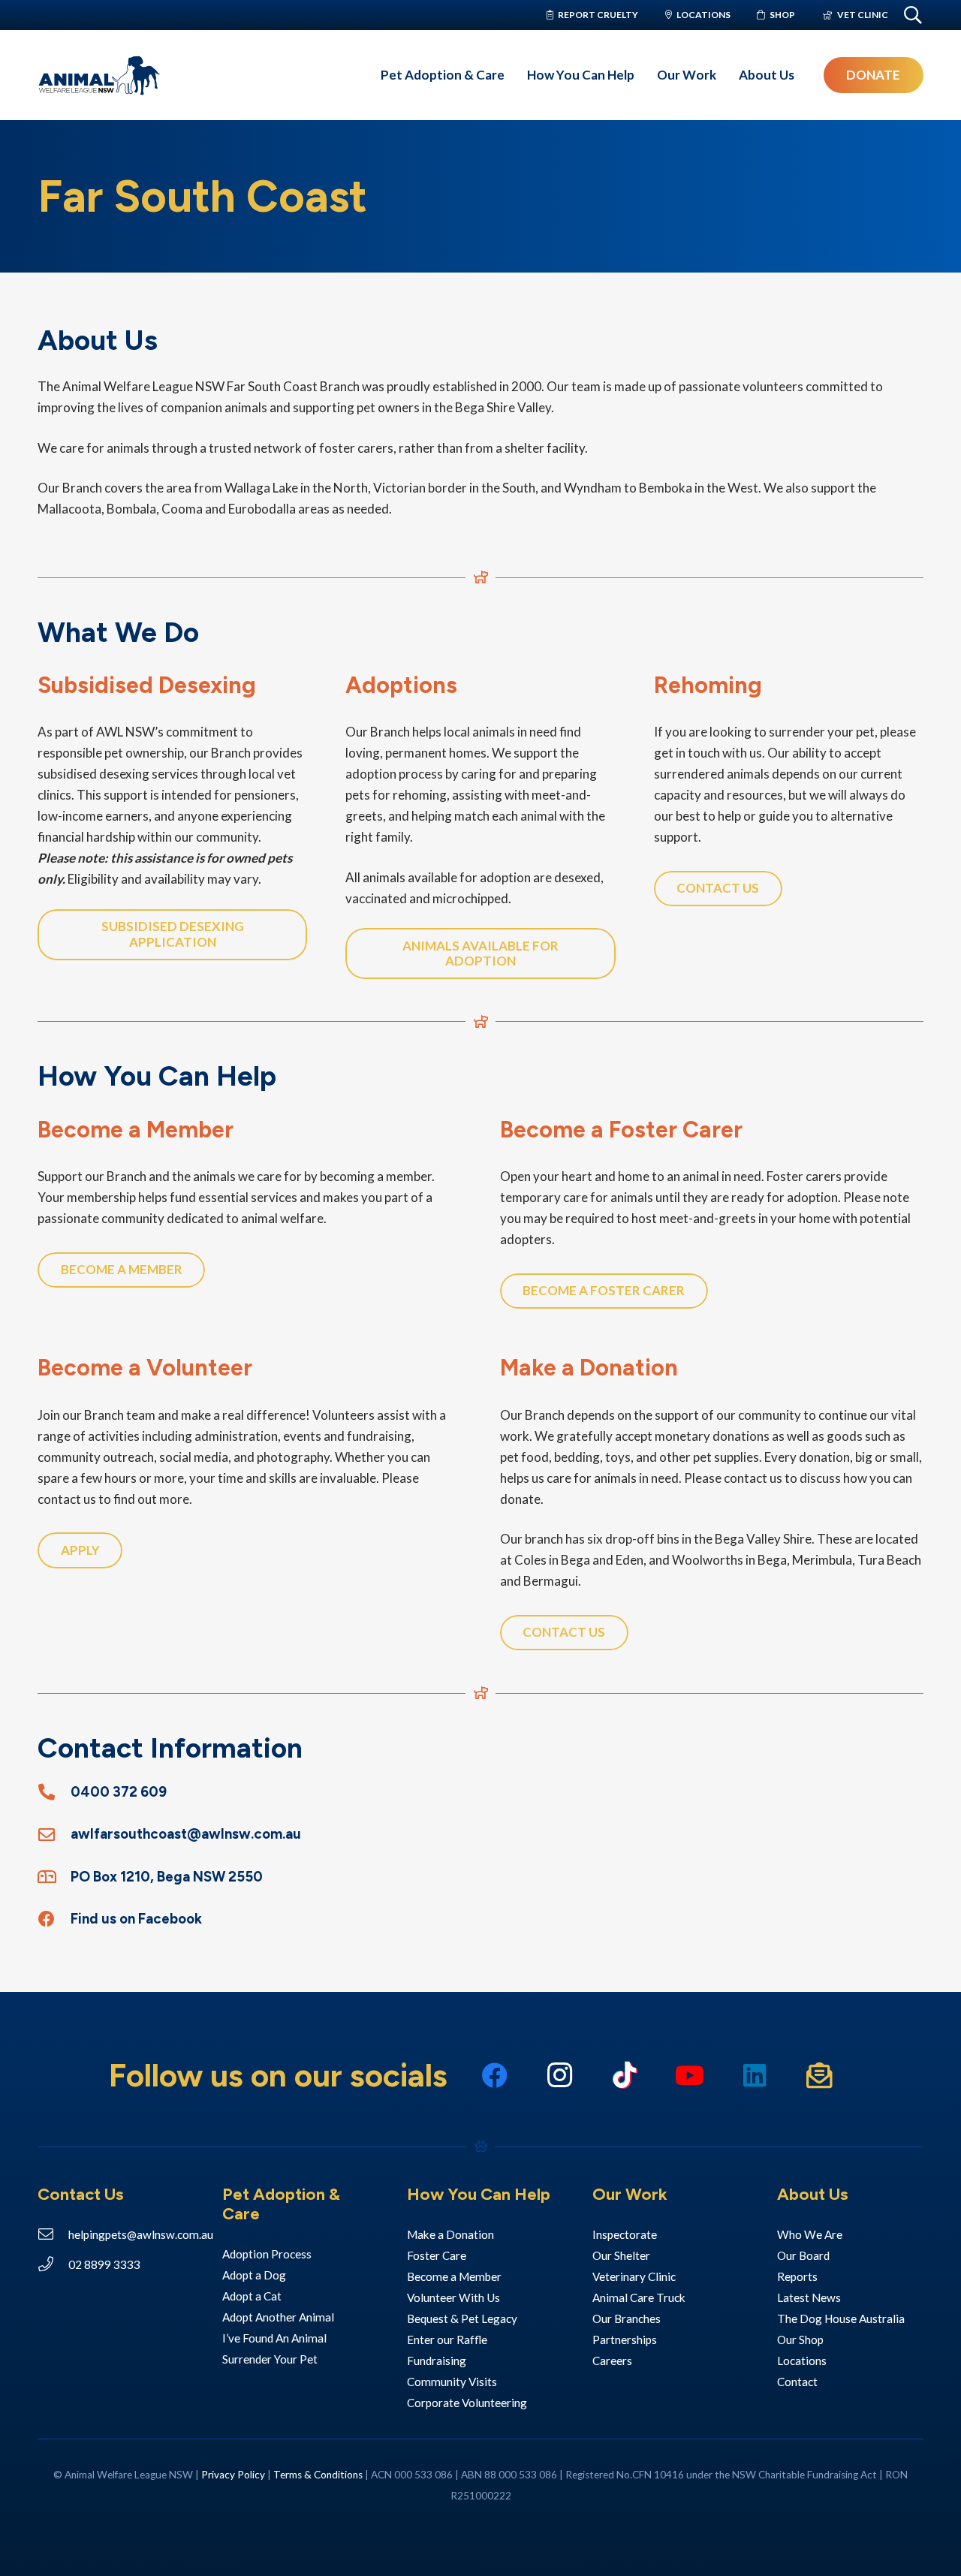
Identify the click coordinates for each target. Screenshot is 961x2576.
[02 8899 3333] (53, 2264)
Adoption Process (267, 2254)
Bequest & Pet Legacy (462, 2318)
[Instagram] (560, 2076)
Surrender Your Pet (270, 2359)
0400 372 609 (119, 1792)
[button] (512, 75)
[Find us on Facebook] (54, 1919)
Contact (797, 2382)
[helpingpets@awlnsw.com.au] (53, 2234)
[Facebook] (495, 2076)
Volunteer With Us (455, 2297)
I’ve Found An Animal (274, 2338)
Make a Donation (452, 2234)
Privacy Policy (233, 2475)
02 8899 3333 (104, 2264)
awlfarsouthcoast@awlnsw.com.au (186, 1834)
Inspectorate (625, 2234)
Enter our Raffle (448, 2339)
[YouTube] (690, 2076)
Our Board (803, 2255)
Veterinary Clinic (635, 2276)
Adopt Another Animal (278, 2317)
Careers (612, 2361)
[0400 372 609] (54, 1792)
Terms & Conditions (318, 2475)
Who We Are (810, 2234)
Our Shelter (621, 2255)
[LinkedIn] (755, 2076)
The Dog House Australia (841, 2318)
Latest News (809, 2297)
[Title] (820, 2076)
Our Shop (800, 2339)
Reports (797, 2276)
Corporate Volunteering (467, 2403)
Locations (802, 2361)
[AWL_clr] (99, 75)
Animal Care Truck (640, 2297)
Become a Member (454, 2276)
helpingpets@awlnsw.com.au (141, 2234)
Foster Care (437, 2255)
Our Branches (627, 2318)
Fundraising (437, 2361)
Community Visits (452, 2382)
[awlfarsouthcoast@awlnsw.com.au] (54, 1835)
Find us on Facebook (136, 1919)
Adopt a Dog (254, 2275)
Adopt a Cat (252, 2296)
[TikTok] (625, 2076)
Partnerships (625, 2339)
